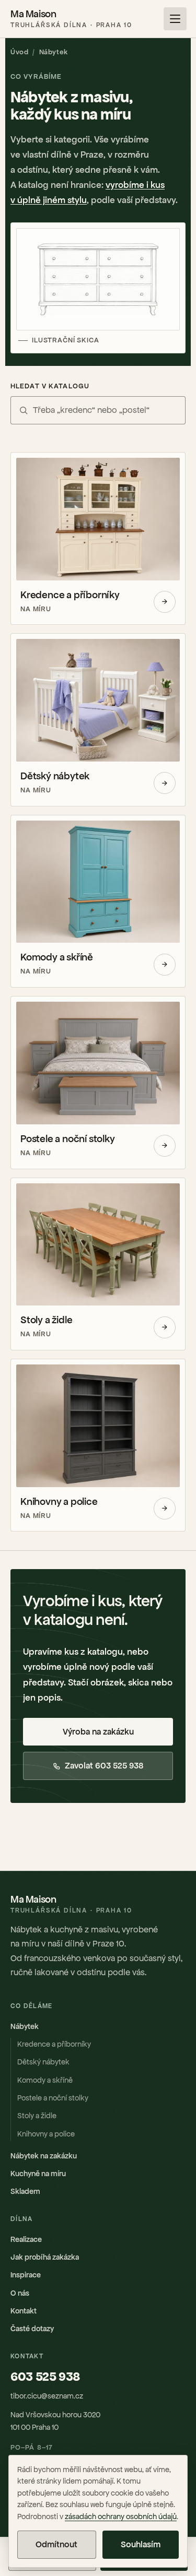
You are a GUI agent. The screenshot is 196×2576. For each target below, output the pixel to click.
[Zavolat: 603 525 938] (151, 19)
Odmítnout (56, 2544)
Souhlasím (141, 2544)
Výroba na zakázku (98, 1732)
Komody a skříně (45, 2080)
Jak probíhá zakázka (45, 2257)
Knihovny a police (46, 2134)
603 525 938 (45, 2377)
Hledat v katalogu (50, 386)
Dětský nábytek (43, 2062)
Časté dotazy (32, 2329)
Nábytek (25, 2026)
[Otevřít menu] (175, 19)
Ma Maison (71, 19)
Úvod (19, 52)
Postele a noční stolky (53, 2098)
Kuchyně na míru (38, 2174)
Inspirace (26, 2275)
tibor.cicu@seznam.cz (47, 2396)
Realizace (26, 2239)
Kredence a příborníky (54, 2044)
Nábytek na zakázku (44, 2156)
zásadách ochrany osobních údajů (121, 2516)
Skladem (25, 2191)
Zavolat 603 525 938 (104, 1766)
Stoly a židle (37, 2116)
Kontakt (24, 2311)
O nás (20, 2293)
